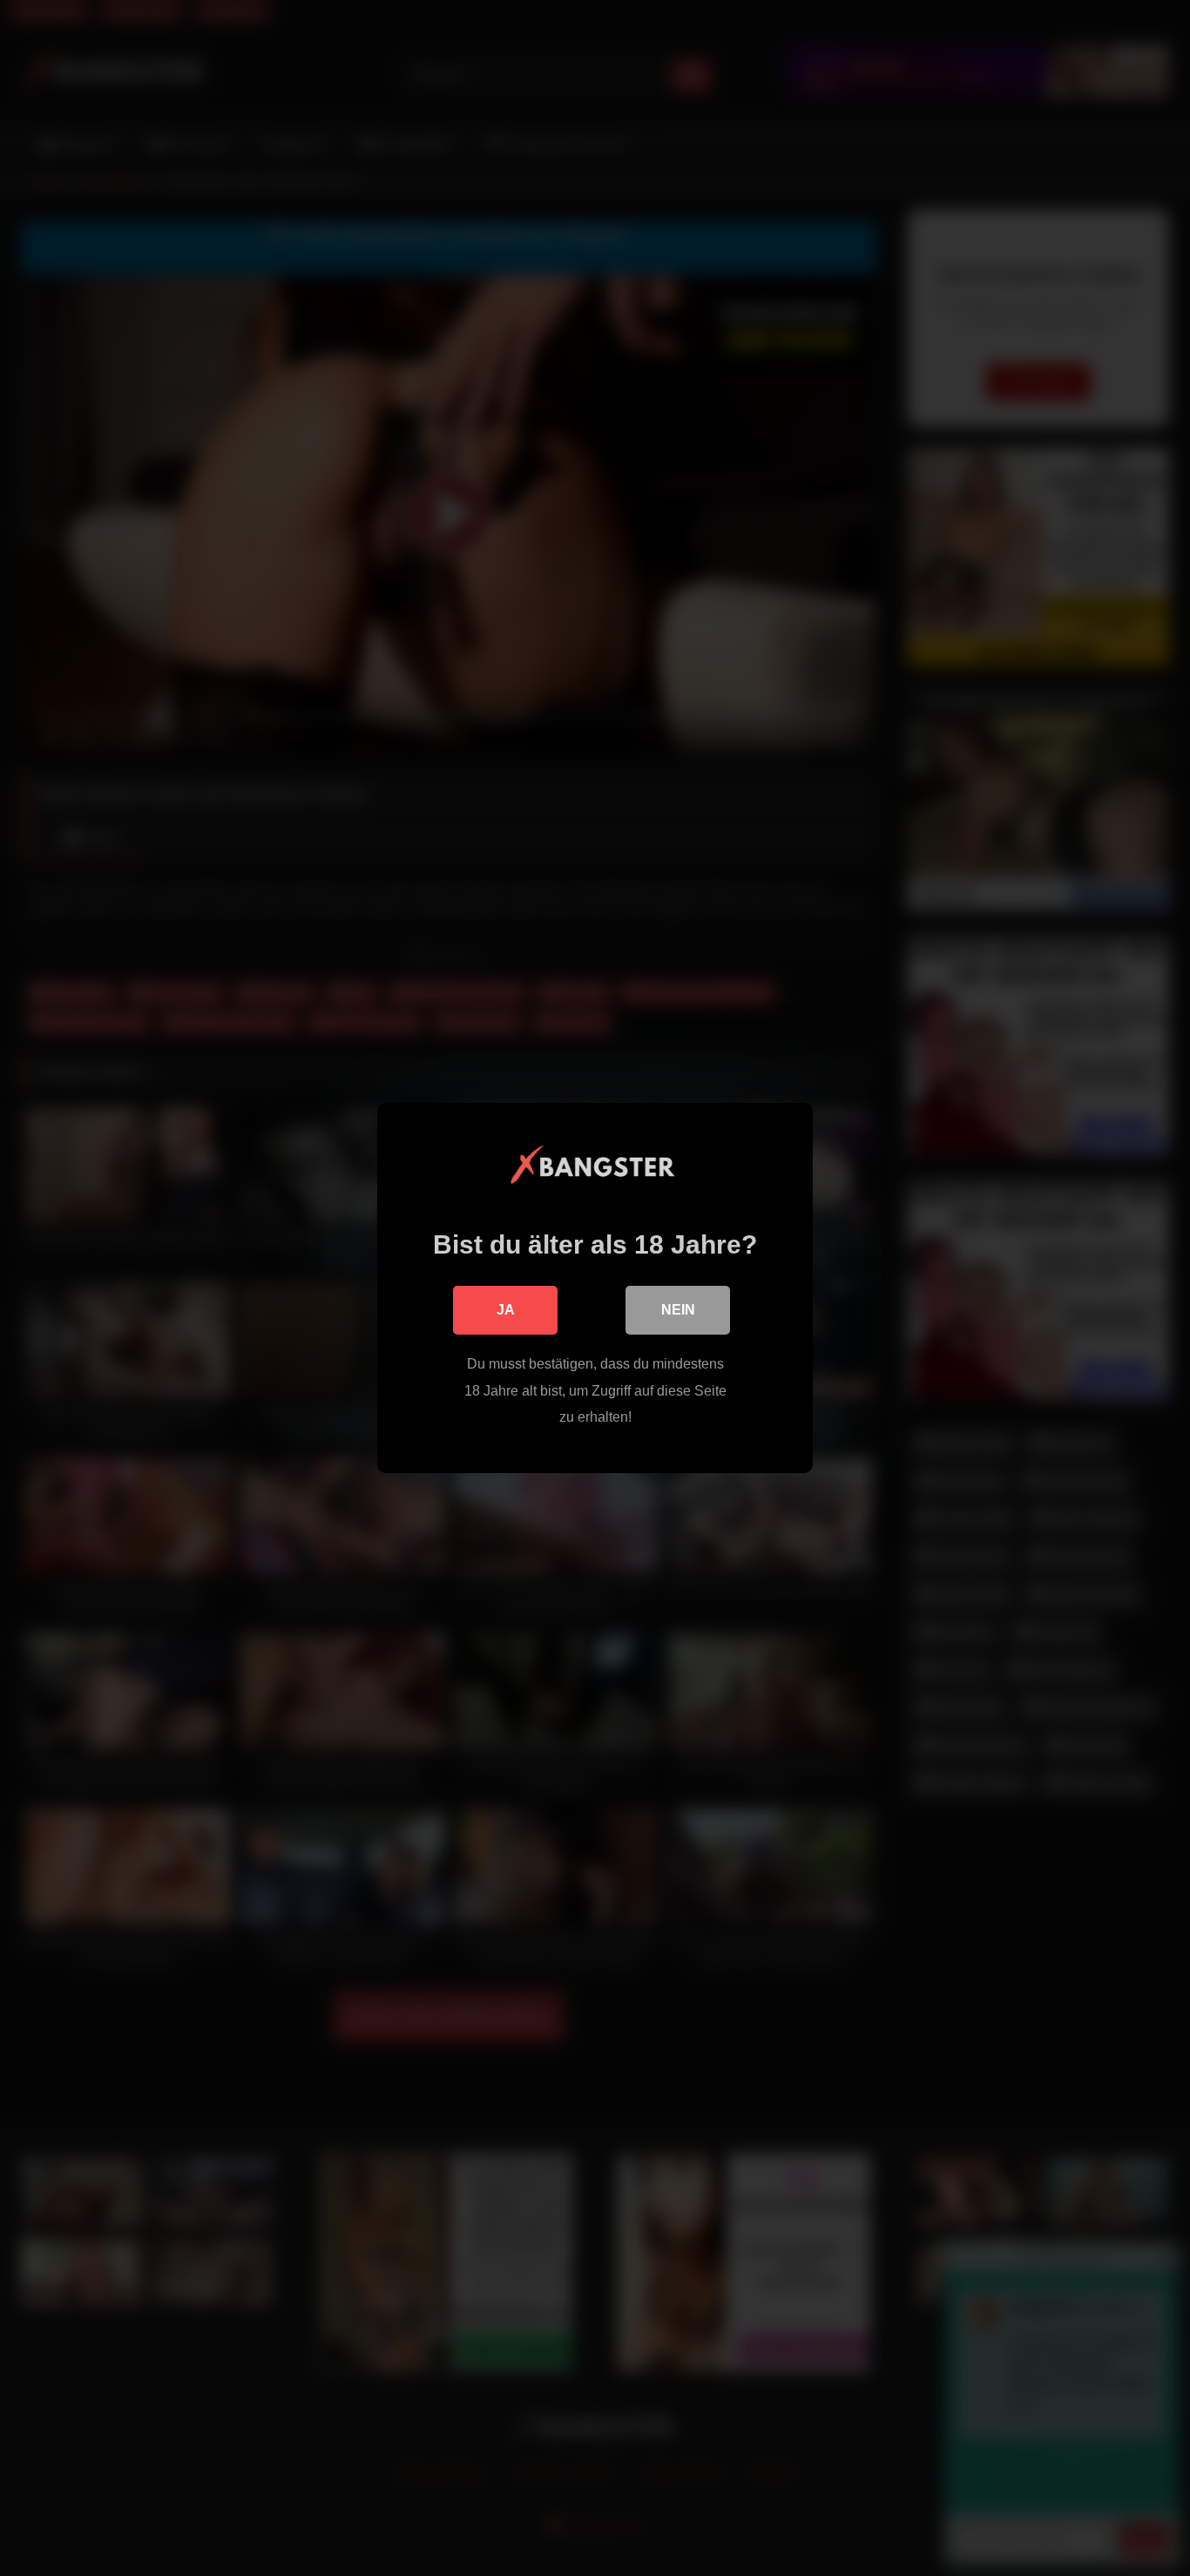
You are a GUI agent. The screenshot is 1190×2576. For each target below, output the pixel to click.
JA (506, 1310)
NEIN (678, 1310)
